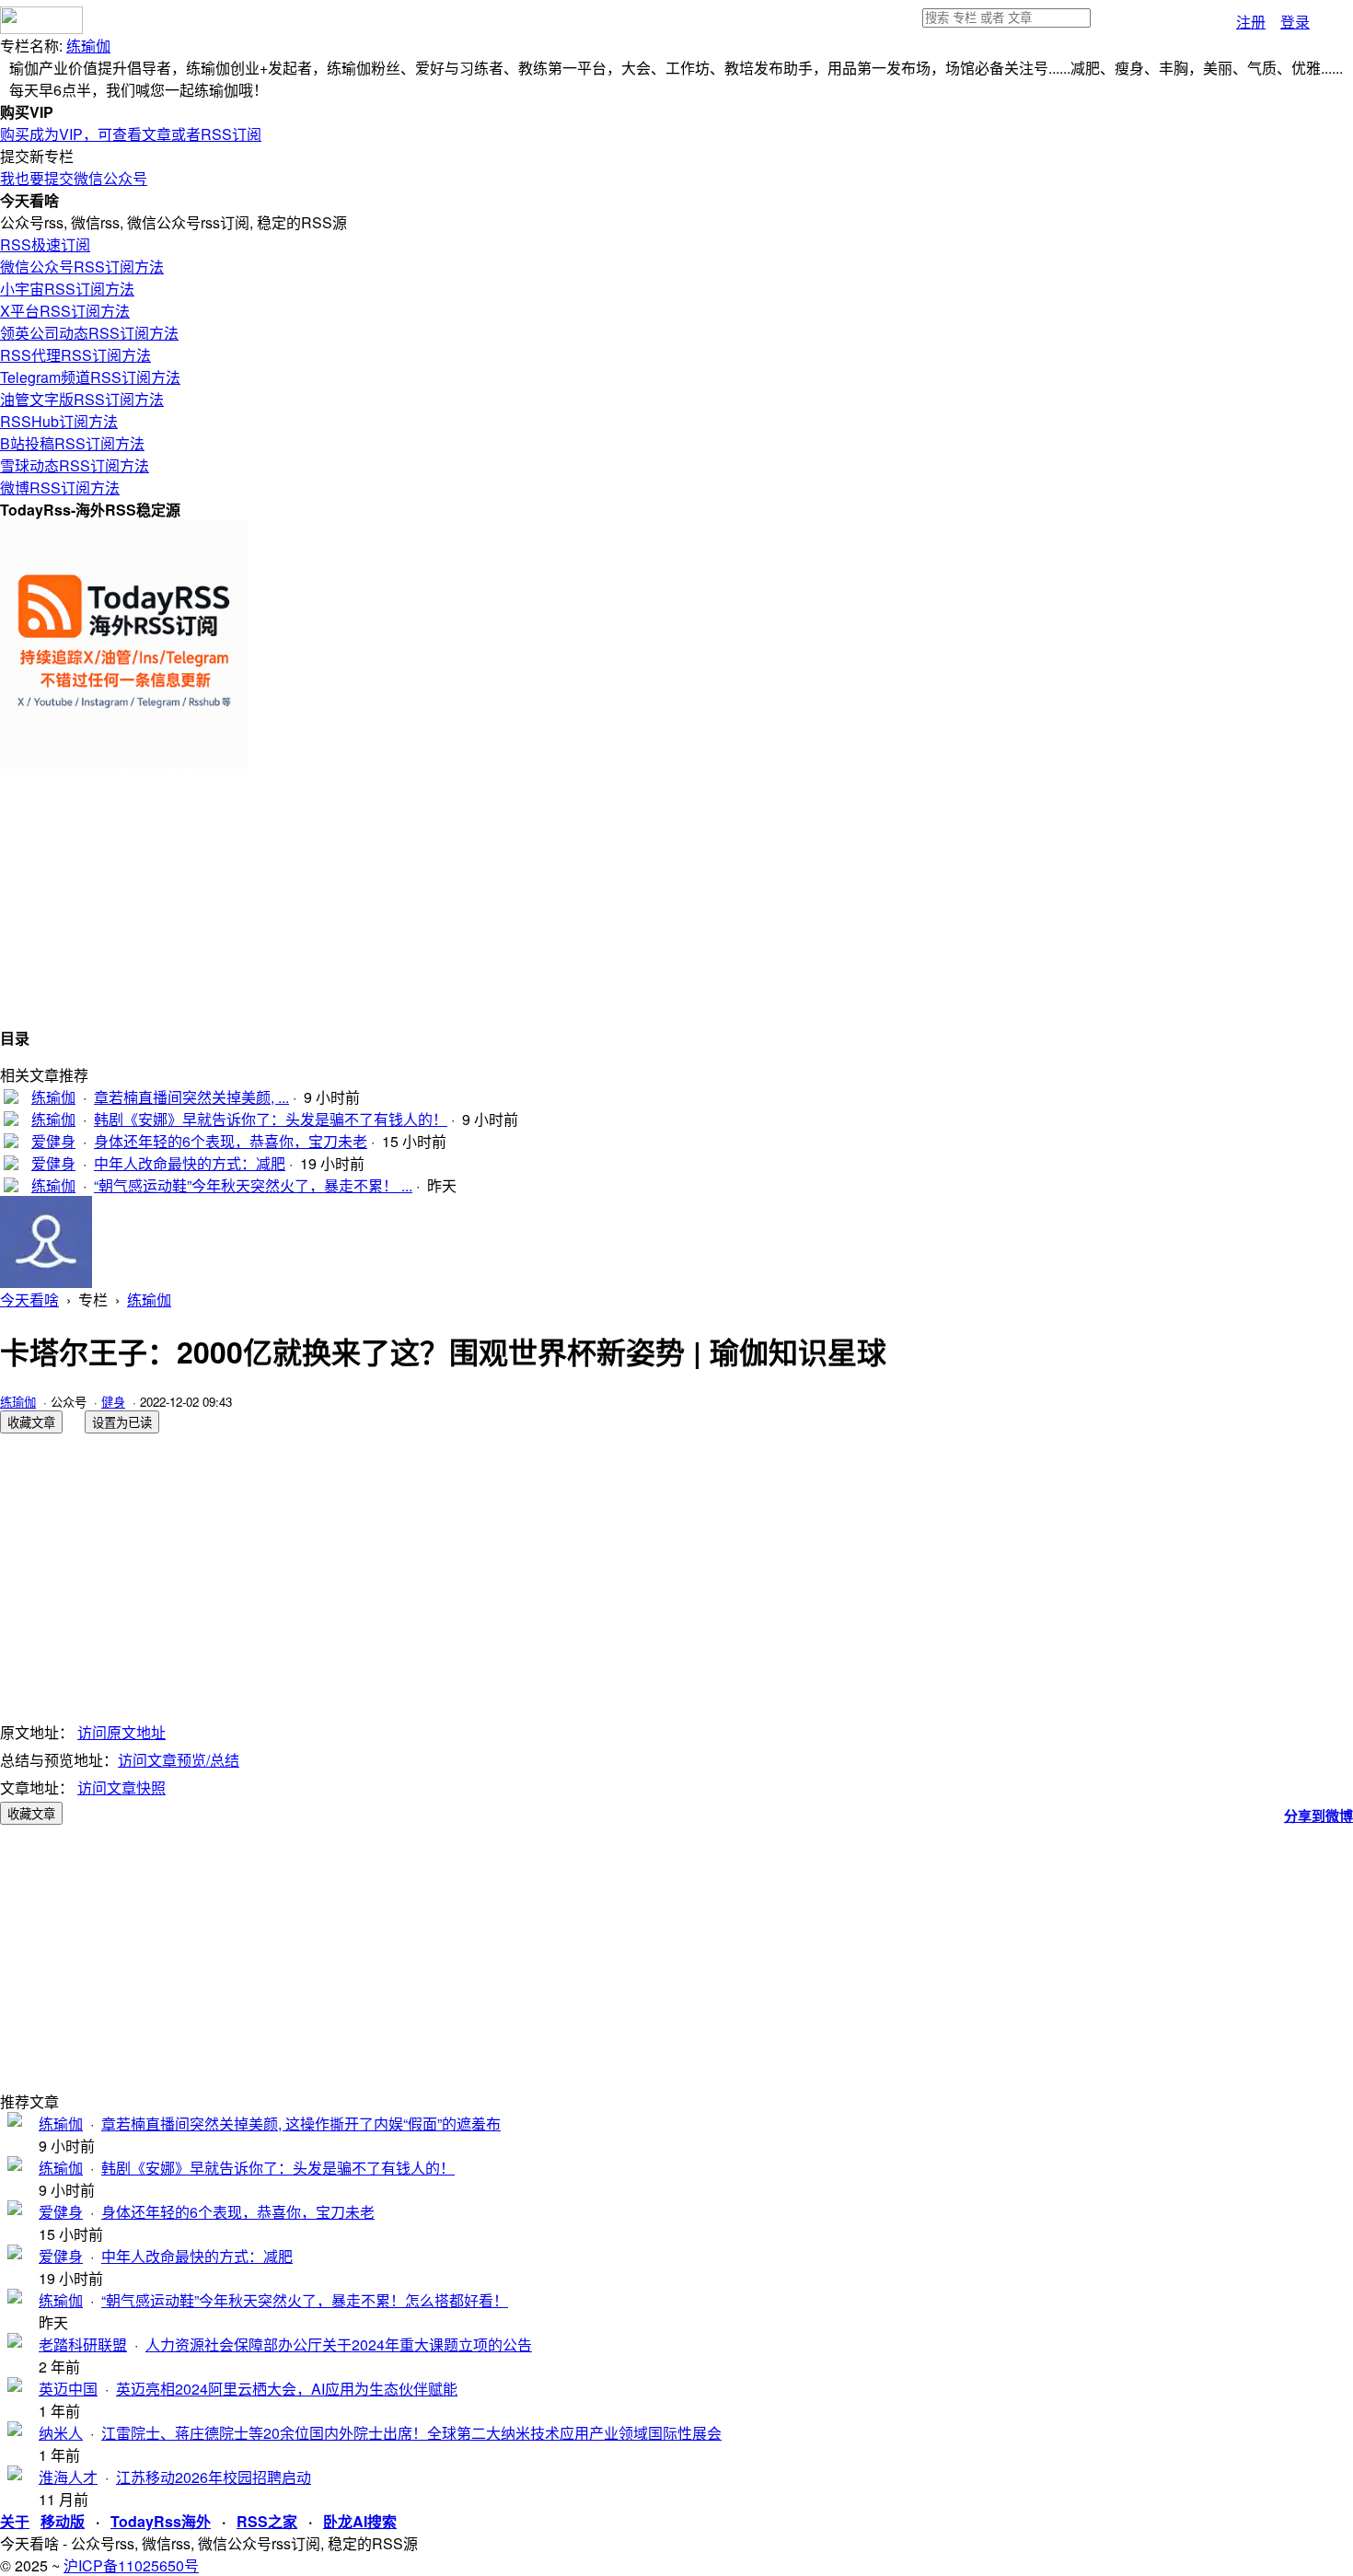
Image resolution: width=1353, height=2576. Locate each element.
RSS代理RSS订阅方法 (75, 355)
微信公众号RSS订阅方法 (82, 267)
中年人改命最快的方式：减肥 (190, 1163)
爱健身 (53, 1141)
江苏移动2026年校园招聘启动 (214, 2477)
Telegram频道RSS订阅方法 (90, 377)
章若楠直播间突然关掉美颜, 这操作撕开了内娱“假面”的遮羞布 (301, 2123)
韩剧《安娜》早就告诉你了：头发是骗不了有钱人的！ (271, 1119)
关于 (15, 2521)
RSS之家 (267, 2521)
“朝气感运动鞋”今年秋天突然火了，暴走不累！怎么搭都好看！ (305, 2300)
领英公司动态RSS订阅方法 (89, 333)
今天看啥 (29, 1300)
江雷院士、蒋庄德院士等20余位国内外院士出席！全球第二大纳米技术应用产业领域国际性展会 (411, 2433)
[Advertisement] (552, 898)
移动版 (63, 2521)
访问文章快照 (121, 1787)
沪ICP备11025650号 (131, 2565)
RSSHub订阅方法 (59, 421)
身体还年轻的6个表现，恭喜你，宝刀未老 (231, 1141)
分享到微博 (1318, 1816)
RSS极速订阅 (45, 244)
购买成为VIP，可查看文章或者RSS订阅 (131, 134)
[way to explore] (41, 28)
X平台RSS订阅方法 (65, 311)
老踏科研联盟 (83, 2344)
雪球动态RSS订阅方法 (75, 465)
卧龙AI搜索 (360, 2521)
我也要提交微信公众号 (74, 178)
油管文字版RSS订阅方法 (82, 399)
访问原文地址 (121, 1732)
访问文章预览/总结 (179, 1760)
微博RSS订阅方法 (60, 487)
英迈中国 (68, 2389)
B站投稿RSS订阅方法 (72, 443)
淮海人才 (68, 2477)
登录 (1295, 22)
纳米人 (61, 2433)
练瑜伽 (88, 46)
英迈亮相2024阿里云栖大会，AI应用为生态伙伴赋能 (287, 2389)
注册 (1251, 22)
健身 (113, 1402)
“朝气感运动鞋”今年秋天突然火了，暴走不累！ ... (253, 1185)
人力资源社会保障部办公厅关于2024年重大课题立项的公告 (339, 2344)
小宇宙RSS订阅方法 (67, 289)
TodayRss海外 (161, 2521)
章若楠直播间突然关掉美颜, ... (191, 1097)
